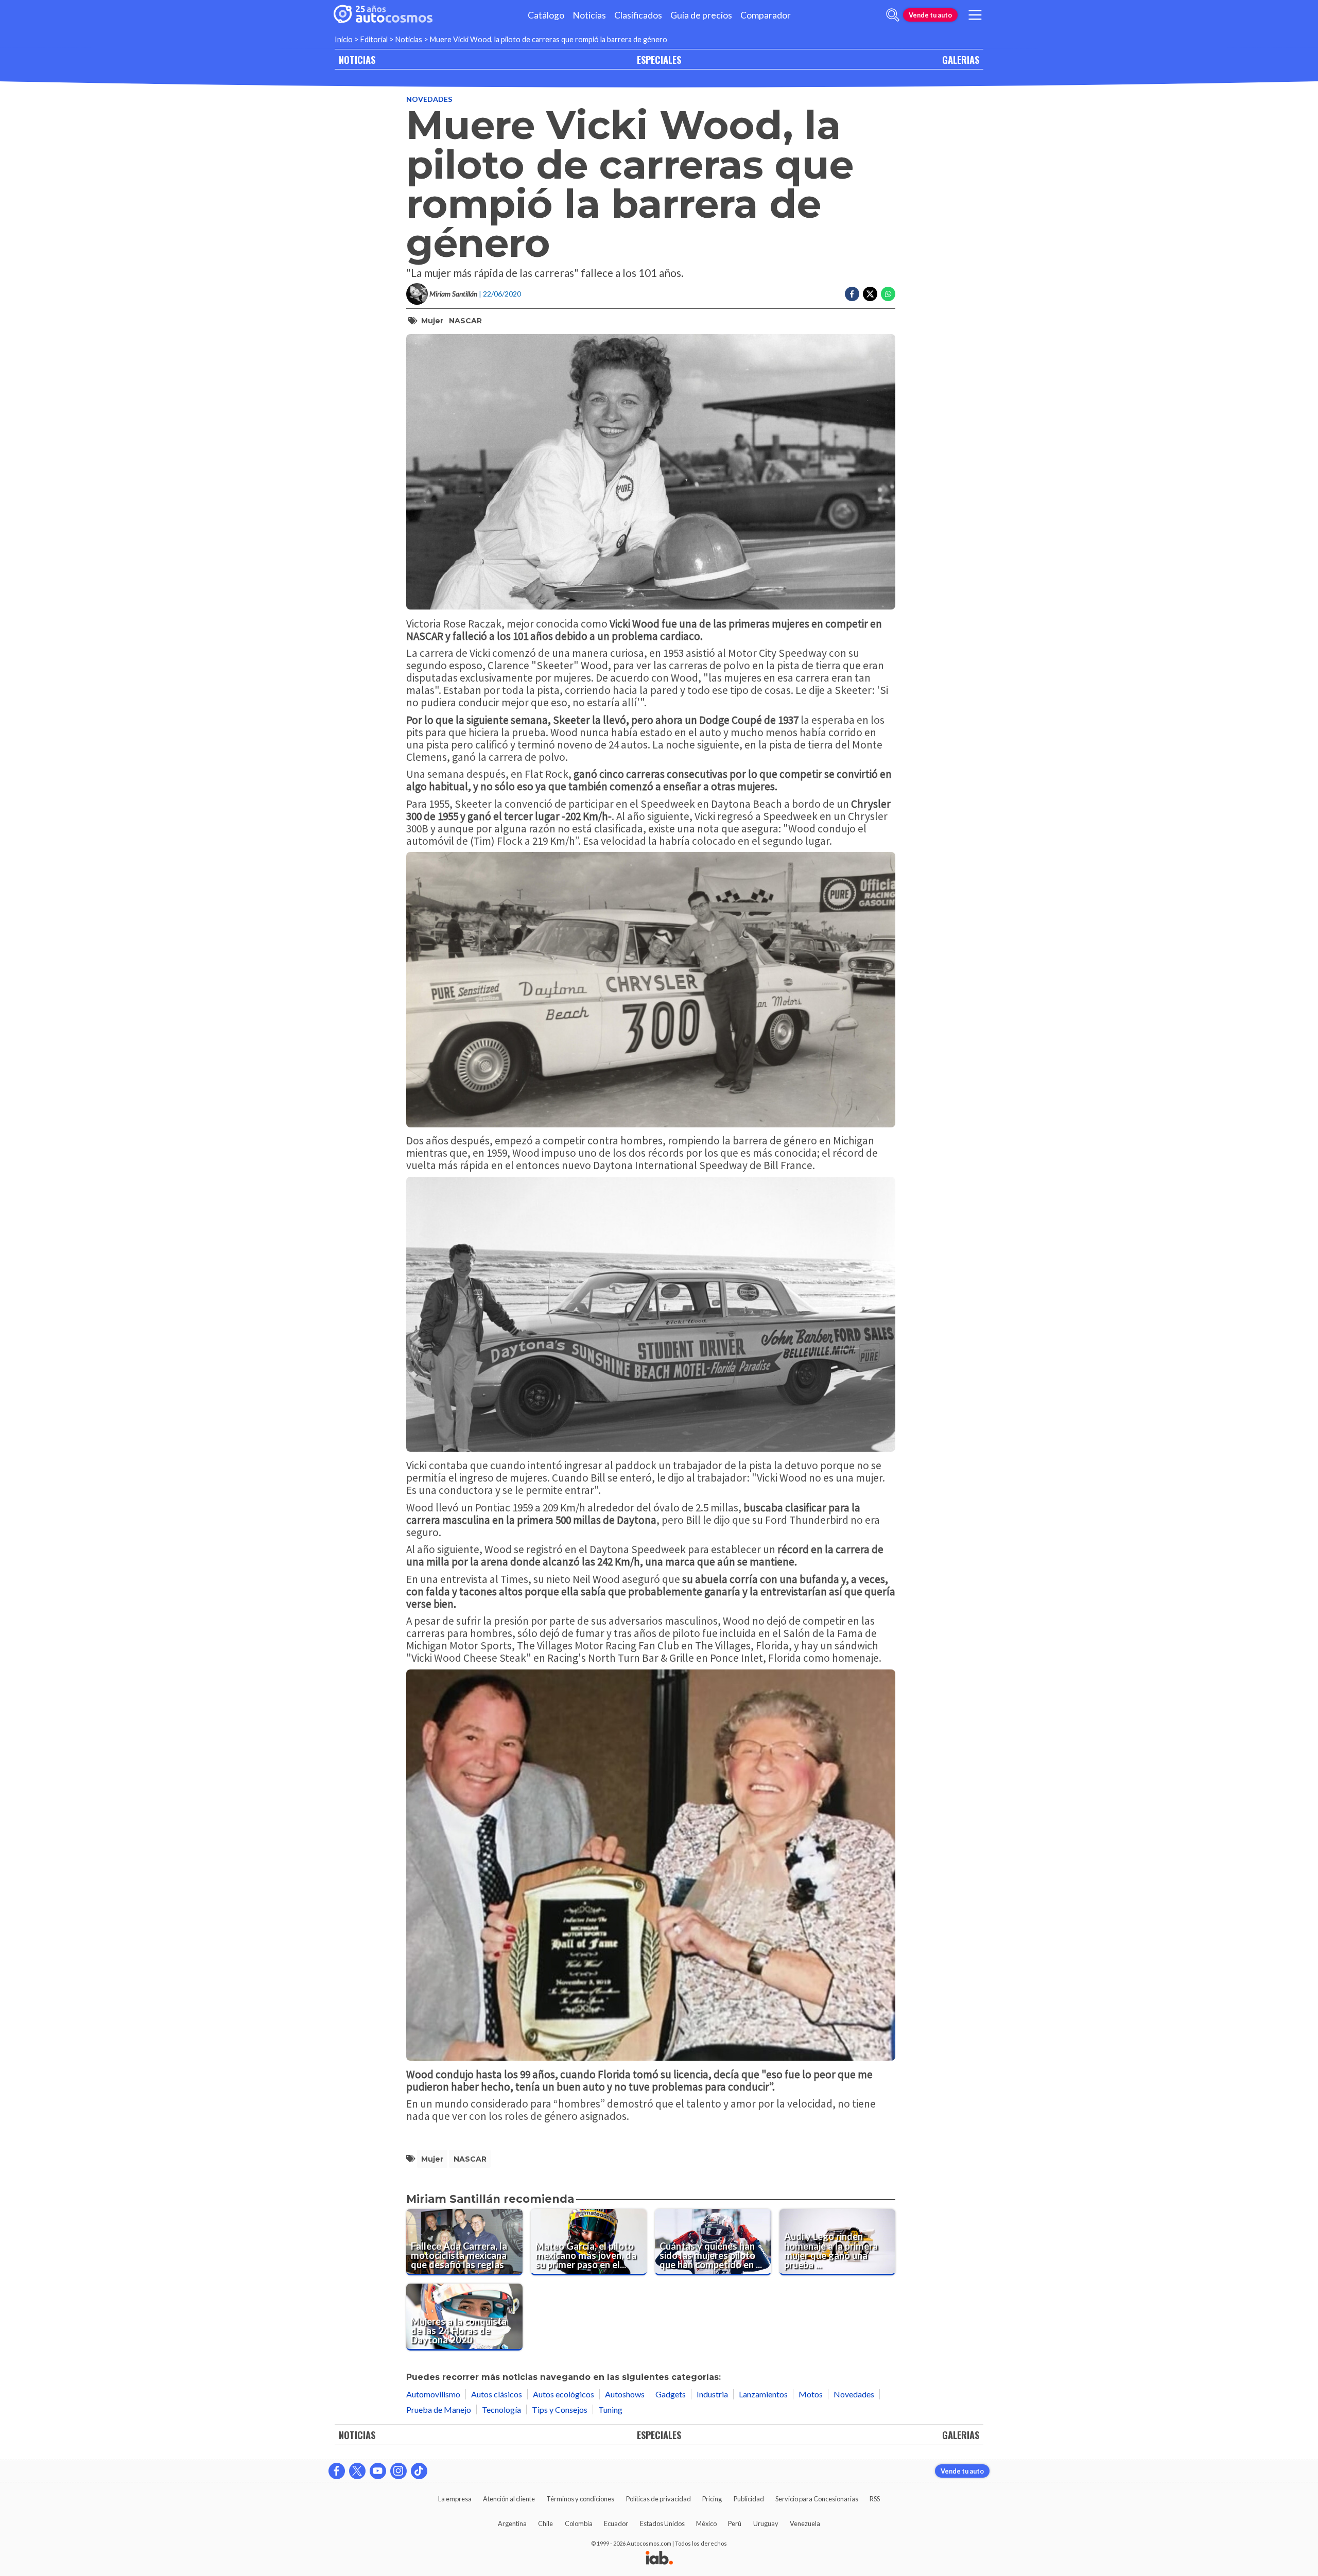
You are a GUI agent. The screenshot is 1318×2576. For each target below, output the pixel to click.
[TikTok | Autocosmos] (419, 2471)
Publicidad (749, 2499)
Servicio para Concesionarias (817, 2499)
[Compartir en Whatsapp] (888, 294)
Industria (712, 2394)
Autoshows (625, 2394)
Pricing (712, 2499)
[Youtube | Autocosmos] (378, 2471)
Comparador (766, 15)
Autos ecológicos (563, 2394)
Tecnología (501, 2409)
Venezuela (805, 2523)
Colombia (579, 2523)
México (706, 2523)
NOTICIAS (357, 59)
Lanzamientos (763, 2394)
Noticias (589, 15)
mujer (432, 321)
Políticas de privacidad (658, 2499)
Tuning (610, 2409)
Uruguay (766, 2523)
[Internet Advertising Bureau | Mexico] (659, 2558)
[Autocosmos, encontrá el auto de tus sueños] (383, 15)
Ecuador (616, 2523)
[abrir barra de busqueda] (893, 15)
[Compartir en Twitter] (870, 294)
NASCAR (465, 321)
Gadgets (671, 2394)
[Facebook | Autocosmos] (337, 2471)
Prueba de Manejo (439, 2409)
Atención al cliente (509, 2499)
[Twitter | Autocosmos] (357, 2471)
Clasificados (638, 15)
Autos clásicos (497, 2394)
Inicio (344, 39)
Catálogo (546, 15)
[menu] (975, 15)
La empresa (455, 2499)
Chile (545, 2523)
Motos (811, 2394)
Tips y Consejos (560, 2409)
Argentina (512, 2523)
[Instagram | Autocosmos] (398, 2471)
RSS (875, 2499)
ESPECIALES (659, 59)
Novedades (429, 99)
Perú (735, 2523)
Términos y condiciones (580, 2499)
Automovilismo (433, 2394)
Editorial (374, 39)
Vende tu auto (930, 15)
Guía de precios (701, 15)
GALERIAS (961, 59)
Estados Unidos (662, 2523)
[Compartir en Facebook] (852, 294)
